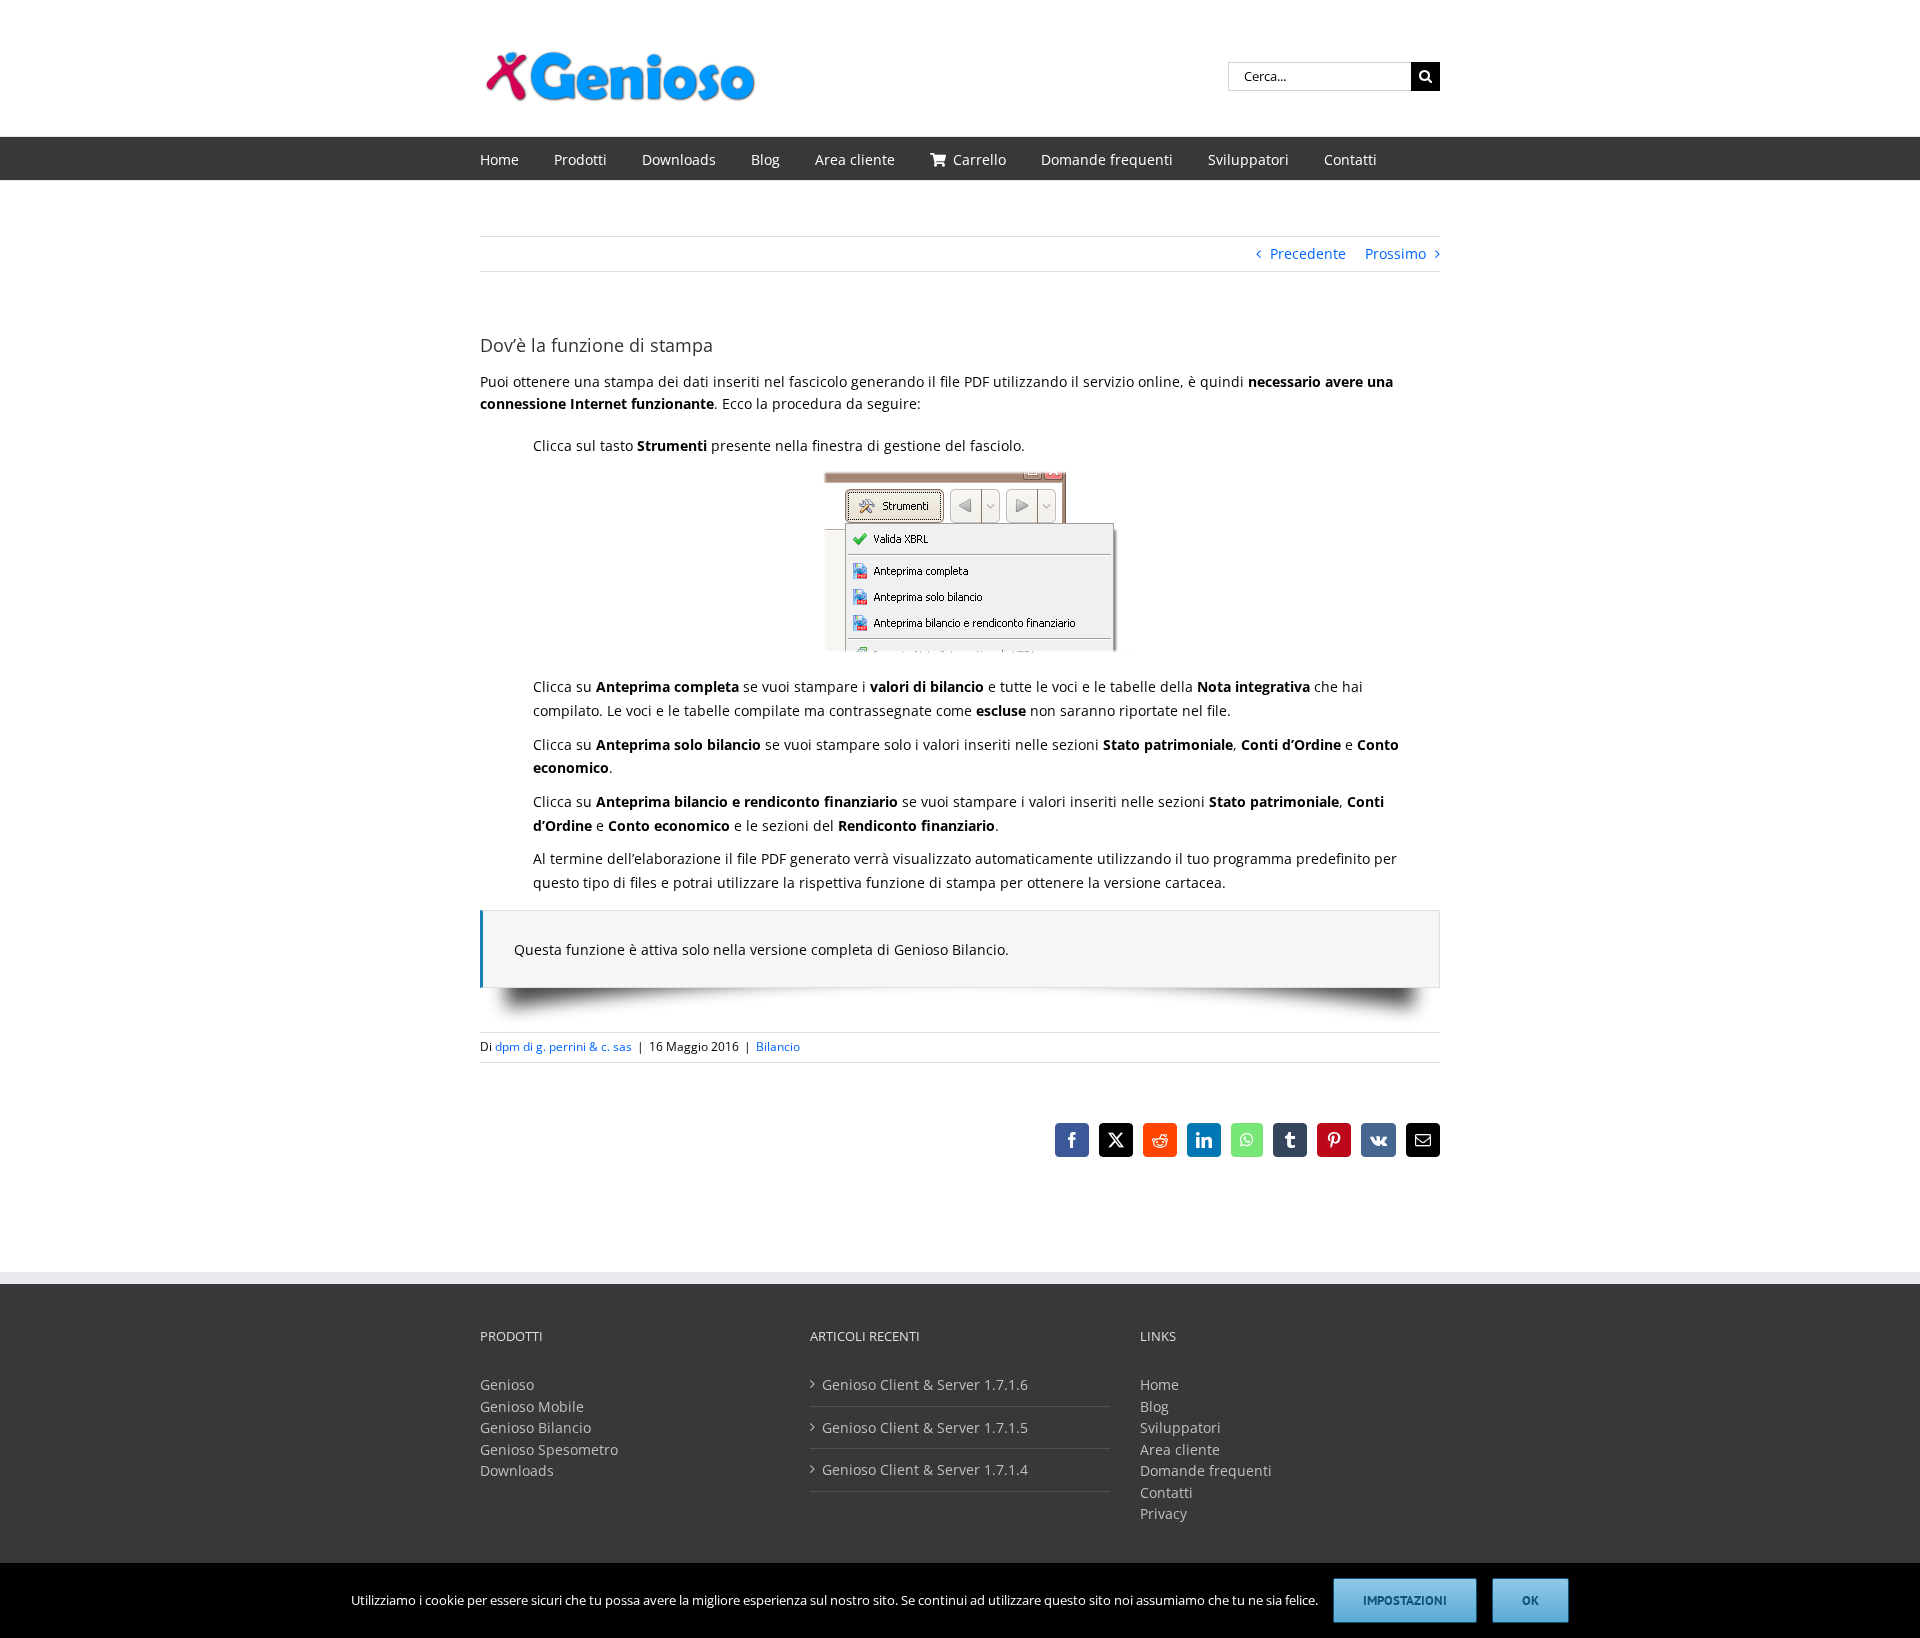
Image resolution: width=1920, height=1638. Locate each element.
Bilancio (778, 1046)
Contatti (1166, 1492)
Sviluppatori (1180, 1427)
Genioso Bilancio (535, 1427)
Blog (1154, 1406)
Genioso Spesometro (549, 1449)
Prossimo (1395, 253)
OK (1530, 1600)
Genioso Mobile (532, 1406)
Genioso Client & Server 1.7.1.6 (925, 1384)
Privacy (1163, 1513)
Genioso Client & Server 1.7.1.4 (925, 1469)
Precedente (1308, 253)
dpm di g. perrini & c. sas (563, 1046)
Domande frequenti (1206, 1470)
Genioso (507, 1384)
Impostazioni (1405, 1600)
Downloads (517, 1470)
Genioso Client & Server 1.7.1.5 (925, 1427)
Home (1159, 1384)
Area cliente (1180, 1449)
